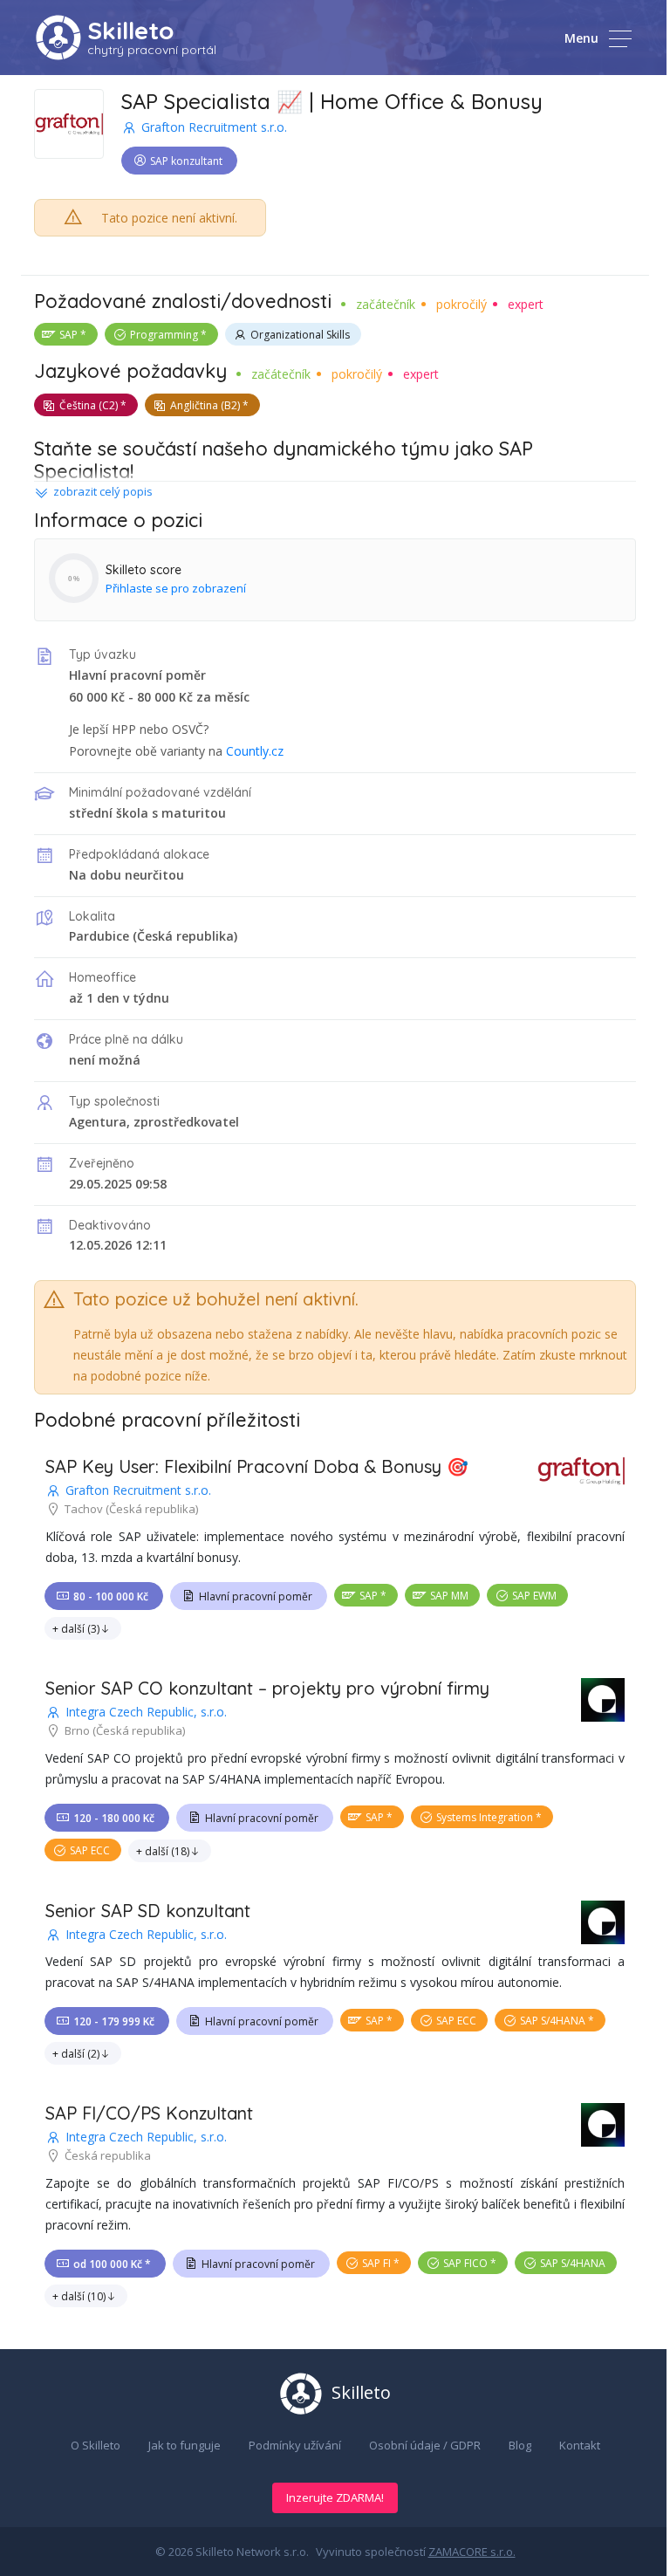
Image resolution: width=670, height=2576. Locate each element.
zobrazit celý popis (103, 491)
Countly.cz (255, 751)
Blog (520, 2445)
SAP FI (376, 2263)
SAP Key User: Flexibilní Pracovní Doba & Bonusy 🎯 (257, 1466)
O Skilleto (96, 2445)
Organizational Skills (300, 335)
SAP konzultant (186, 161)
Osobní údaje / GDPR (425, 2445)
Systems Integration (485, 1817)
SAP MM (449, 1596)
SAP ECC (90, 1850)
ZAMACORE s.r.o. (472, 2552)
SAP (68, 335)
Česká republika (185, 936)
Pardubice (99, 936)
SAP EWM (534, 1596)
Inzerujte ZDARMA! (335, 2497)
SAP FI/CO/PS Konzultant (149, 2113)
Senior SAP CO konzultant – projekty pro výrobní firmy (267, 1688)
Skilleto (130, 30)
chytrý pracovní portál (152, 50)
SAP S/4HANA (553, 2021)
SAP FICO (465, 2263)
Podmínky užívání (295, 2445)
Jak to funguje (185, 2445)
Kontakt (580, 2445)
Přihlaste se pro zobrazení (176, 588)
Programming (164, 335)
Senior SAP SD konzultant (148, 1911)
